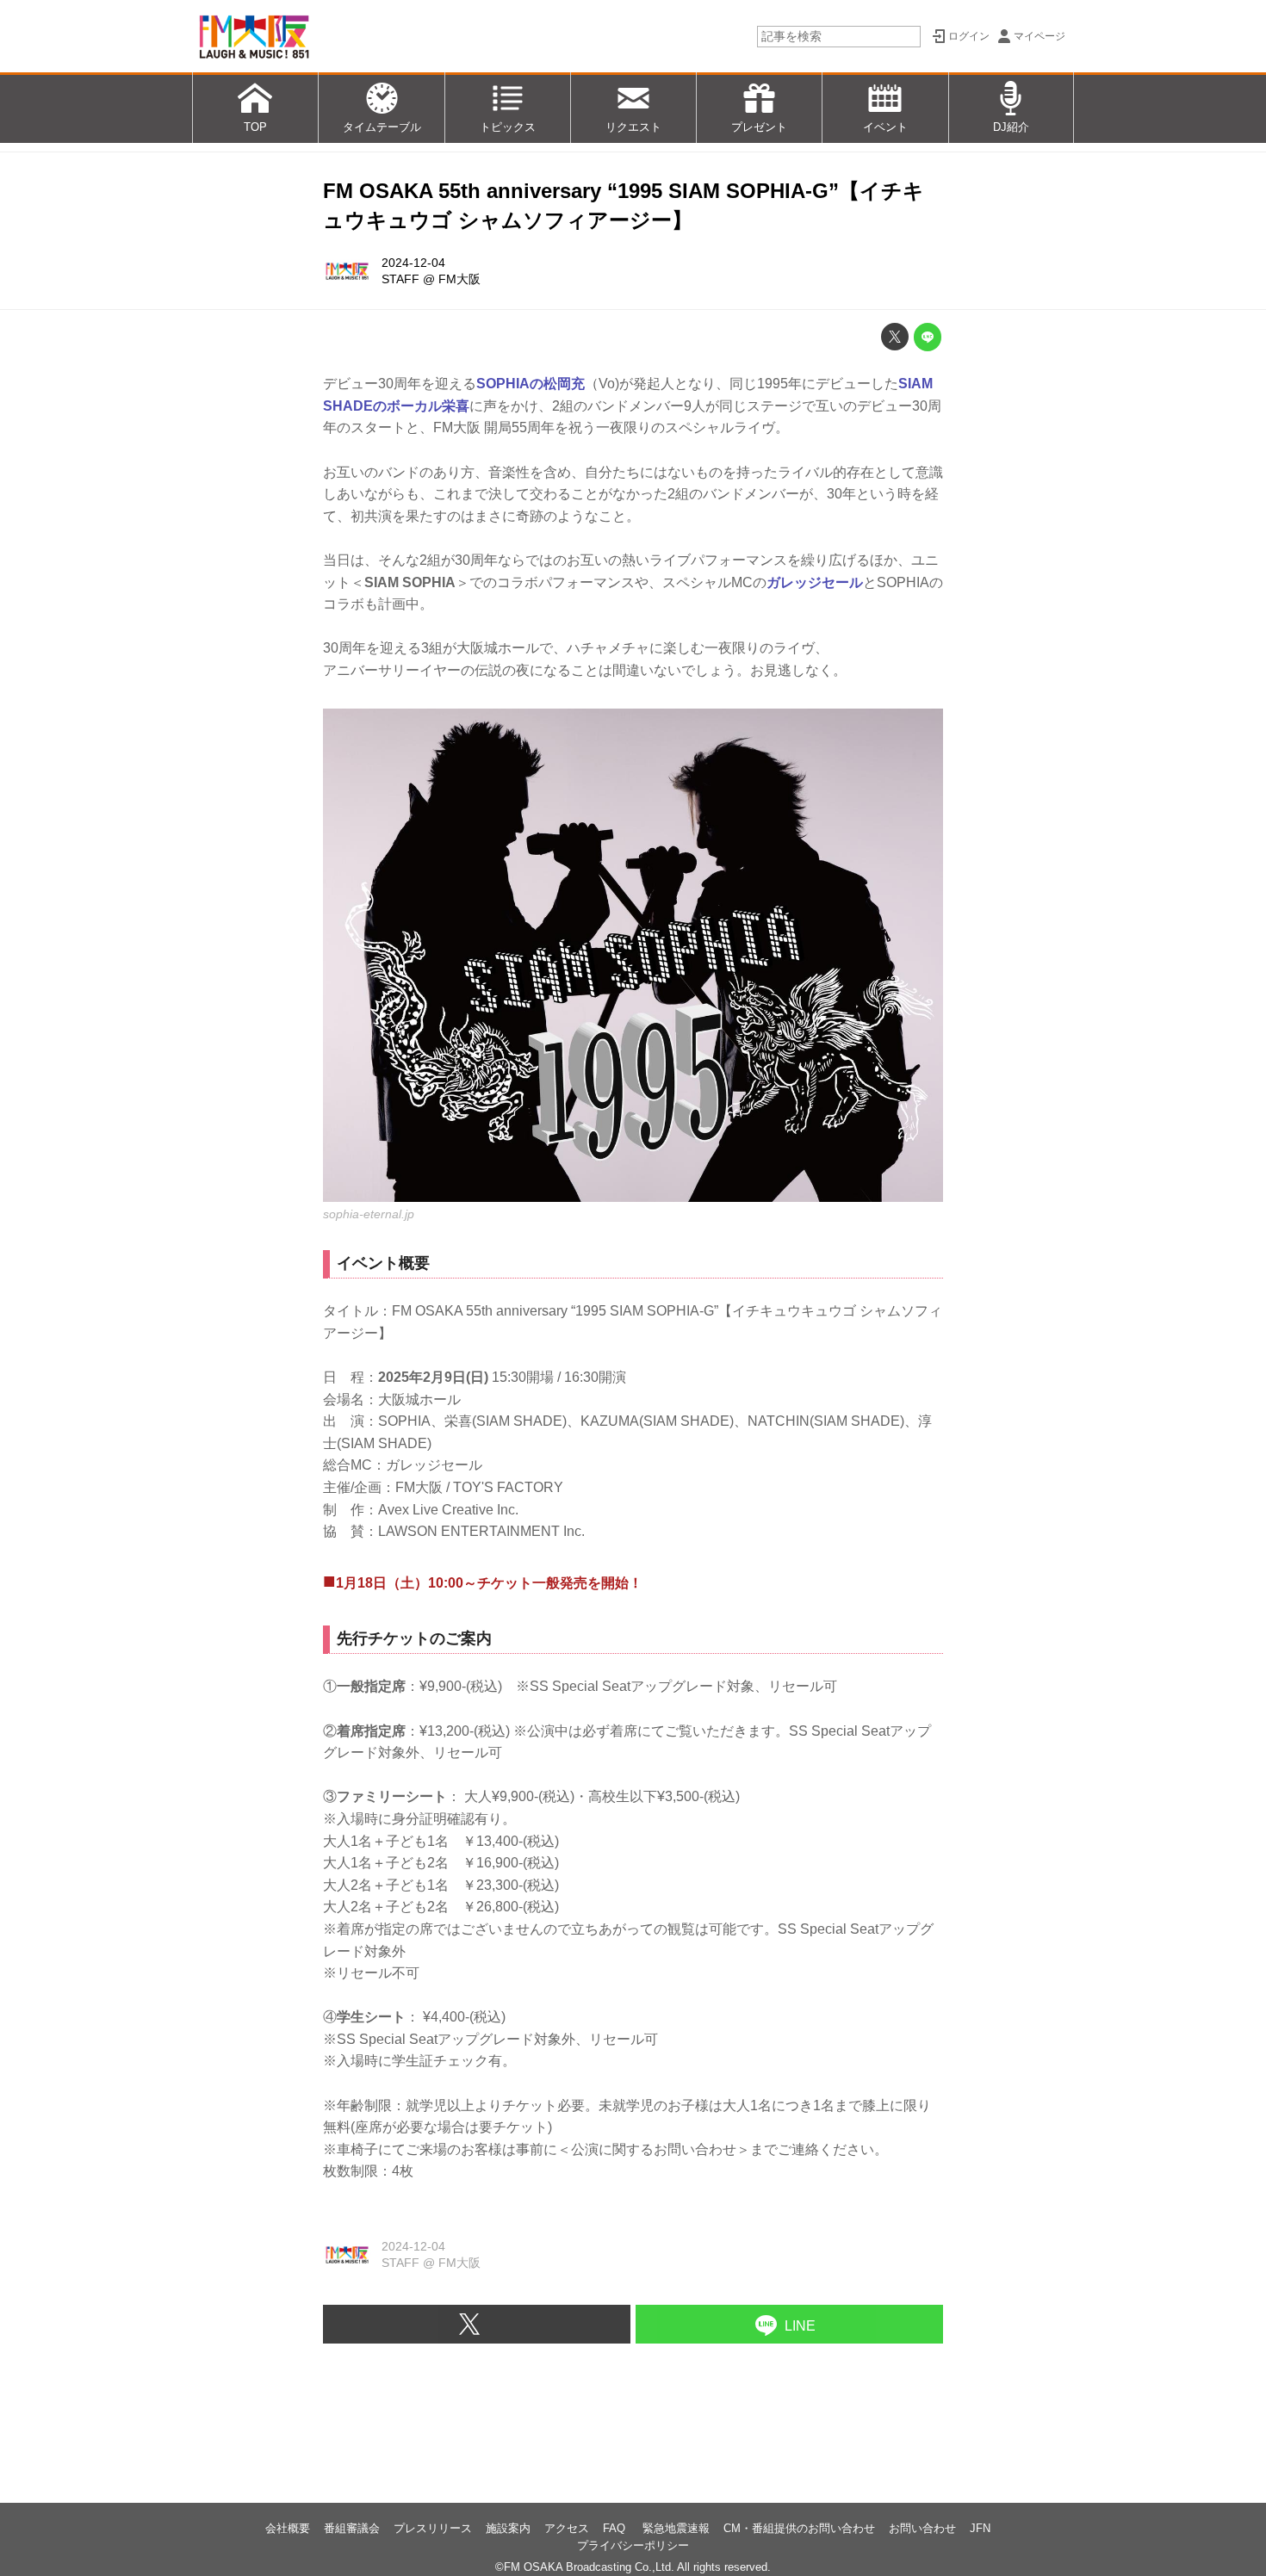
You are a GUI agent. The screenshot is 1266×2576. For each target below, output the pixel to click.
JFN (980, 2528)
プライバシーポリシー (633, 2545)
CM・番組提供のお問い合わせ (799, 2528)
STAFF (400, 279)
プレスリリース (433, 2528)
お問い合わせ (922, 2528)
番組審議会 (352, 2528)
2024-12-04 (413, 263)
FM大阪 (459, 279)
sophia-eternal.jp (369, 1214)
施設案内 (508, 2528)
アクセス (567, 2528)
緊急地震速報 (676, 2528)
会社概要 (288, 2528)
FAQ (616, 2528)
